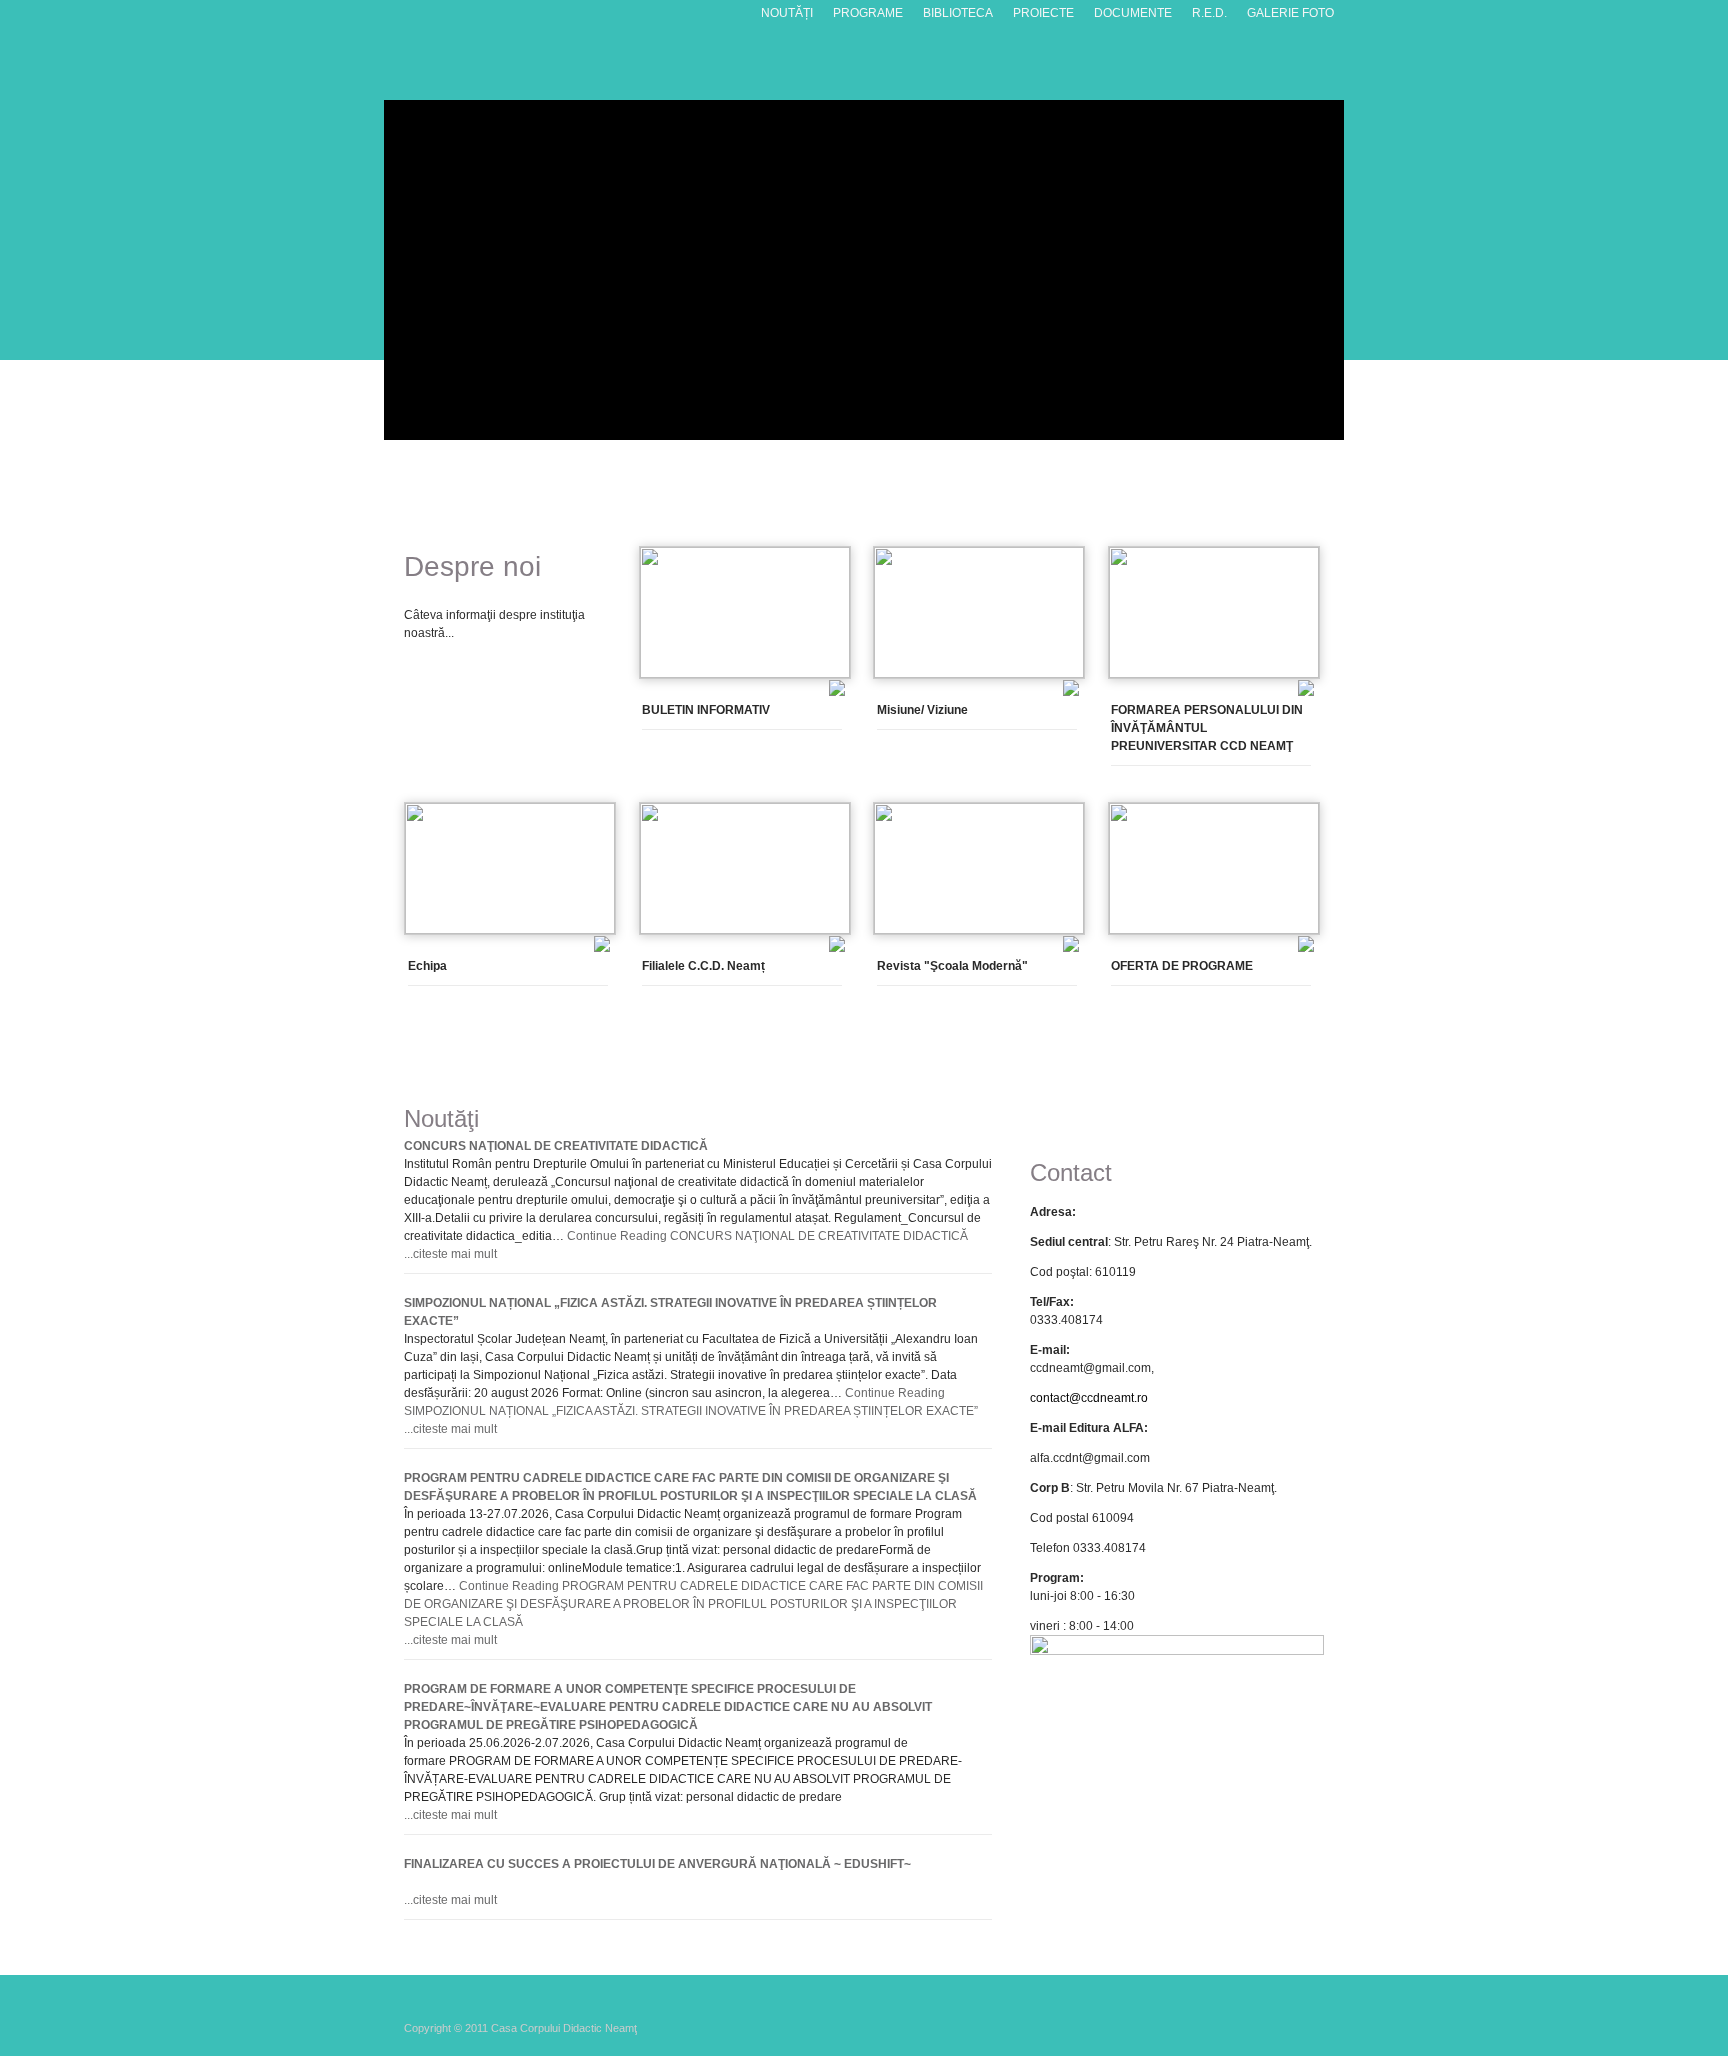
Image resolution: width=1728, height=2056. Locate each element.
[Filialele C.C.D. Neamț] (745, 930)
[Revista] (979, 930)
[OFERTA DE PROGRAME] (1214, 930)
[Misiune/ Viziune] (979, 674)
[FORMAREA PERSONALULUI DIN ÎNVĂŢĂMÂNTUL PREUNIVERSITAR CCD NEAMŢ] (1214, 674)
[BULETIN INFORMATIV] (745, 674)
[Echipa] (510, 930)
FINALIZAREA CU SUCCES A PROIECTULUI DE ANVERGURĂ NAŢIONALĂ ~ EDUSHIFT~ (657, 1864)
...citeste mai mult (450, 1254)
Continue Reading (767, 1236)
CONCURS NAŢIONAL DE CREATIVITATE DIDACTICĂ (556, 1146)
